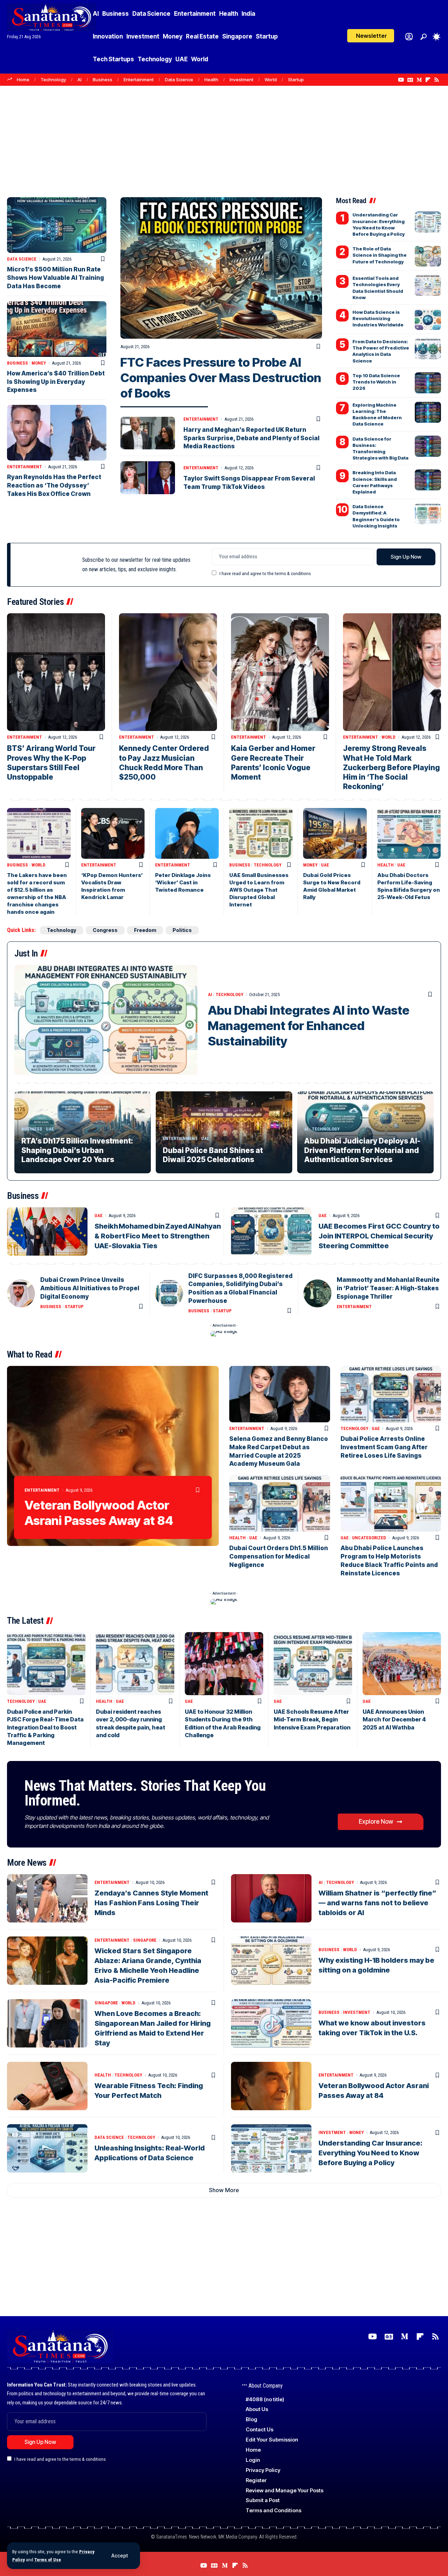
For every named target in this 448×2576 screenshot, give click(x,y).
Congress (105, 930)
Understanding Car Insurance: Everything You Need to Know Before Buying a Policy (370, 2153)
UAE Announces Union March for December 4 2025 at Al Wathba (394, 1719)
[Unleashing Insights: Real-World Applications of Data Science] (47, 2148)
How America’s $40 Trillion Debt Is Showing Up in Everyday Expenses (56, 382)
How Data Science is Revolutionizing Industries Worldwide (378, 318)
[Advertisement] (224, 138)
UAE (325, 865)
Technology (53, 80)
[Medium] (419, 80)
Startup (296, 80)
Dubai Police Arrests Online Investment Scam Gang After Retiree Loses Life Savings (384, 1447)
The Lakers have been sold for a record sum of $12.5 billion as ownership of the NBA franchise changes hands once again (37, 893)
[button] (120, 2556)
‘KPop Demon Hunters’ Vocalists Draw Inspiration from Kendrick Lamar (112, 886)
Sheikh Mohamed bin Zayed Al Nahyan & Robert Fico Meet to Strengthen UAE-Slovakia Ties (158, 1236)
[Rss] (437, 80)
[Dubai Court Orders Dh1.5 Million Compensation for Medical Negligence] (280, 1503)
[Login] (409, 37)
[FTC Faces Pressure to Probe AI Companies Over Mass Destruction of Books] (221, 268)
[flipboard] (428, 80)
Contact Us (260, 2429)
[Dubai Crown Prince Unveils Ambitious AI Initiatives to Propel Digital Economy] (21, 1293)
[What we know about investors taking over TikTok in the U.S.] (271, 2023)
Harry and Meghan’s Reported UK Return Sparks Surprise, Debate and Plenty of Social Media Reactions (251, 438)
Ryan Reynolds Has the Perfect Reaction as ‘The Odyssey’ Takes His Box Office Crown (54, 485)
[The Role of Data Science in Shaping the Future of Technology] (428, 256)
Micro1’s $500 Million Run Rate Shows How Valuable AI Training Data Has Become (55, 278)
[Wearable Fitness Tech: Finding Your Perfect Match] (47, 2086)
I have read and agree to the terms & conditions (265, 573)
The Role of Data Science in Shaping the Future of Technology (380, 255)
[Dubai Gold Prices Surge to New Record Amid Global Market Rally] (335, 833)
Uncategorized (369, 1538)
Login (253, 2460)
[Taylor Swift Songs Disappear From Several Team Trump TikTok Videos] (148, 478)
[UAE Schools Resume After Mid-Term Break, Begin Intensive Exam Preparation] (313, 1663)
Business (103, 80)
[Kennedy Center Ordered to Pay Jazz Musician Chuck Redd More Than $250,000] (168, 672)
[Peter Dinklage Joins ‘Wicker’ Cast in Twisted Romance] (187, 833)
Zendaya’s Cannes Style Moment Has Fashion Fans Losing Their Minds (151, 1903)
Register (256, 2480)
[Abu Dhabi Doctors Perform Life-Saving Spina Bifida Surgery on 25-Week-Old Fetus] (409, 833)
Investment (241, 80)
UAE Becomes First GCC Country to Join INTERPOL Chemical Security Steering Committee (379, 1236)
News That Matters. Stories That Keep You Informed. (145, 1793)
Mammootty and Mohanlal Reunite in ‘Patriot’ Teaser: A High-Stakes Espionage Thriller (388, 1288)
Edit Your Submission (272, 2440)
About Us (257, 2409)
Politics (182, 930)
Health (211, 80)
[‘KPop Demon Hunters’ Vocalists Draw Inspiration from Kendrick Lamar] (113, 833)
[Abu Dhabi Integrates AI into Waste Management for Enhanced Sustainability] (106, 1020)
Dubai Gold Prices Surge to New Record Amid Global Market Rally (332, 886)
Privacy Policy (263, 2470)
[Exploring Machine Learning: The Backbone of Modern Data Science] (428, 412)
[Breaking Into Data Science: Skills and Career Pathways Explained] (428, 480)
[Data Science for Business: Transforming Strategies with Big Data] (428, 446)
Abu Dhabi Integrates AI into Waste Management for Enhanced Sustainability (309, 1025)
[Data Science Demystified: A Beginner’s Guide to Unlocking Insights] (428, 514)
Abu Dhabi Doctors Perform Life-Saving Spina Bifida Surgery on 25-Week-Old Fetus (409, 886)
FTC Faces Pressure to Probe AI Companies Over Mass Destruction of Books (221, 378)
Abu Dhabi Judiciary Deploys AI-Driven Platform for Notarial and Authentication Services (362, 1150)
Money (39, 363)
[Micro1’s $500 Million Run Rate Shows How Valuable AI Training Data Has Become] (57, 225)
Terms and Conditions (274, 2510)
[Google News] (410, 80)
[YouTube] (401, 80)
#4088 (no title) (265, 2399)
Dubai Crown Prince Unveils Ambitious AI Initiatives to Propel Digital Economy (90, 1288)
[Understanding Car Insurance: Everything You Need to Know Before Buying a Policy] (428, 222)
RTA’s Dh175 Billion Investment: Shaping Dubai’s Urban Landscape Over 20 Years (77, 1150)
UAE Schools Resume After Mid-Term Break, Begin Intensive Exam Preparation (312, 1719)
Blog (251, 2419)
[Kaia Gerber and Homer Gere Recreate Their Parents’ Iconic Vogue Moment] (280, 672)
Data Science (179, 80)
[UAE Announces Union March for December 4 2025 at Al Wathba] (402, 1663)
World (271, 80)
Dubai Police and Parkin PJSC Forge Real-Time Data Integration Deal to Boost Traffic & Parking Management (45, 1727)
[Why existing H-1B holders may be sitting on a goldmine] (271, 1961)
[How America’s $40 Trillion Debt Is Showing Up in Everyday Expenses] (57, 329)
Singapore (145, 1940)
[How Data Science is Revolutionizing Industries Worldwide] (428, 319)
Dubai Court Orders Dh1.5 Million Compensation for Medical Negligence (279, 1556)
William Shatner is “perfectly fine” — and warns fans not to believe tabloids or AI (377, 1903)
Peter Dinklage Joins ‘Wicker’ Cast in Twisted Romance (183, 882)
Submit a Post (263, 2500)
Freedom (145, 930)
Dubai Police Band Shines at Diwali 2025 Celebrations (213, 1155)
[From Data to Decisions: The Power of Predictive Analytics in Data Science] (428, 349)
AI (79, 80)
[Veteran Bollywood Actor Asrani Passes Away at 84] (113, 1456)
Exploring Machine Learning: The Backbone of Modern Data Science (377, 415)
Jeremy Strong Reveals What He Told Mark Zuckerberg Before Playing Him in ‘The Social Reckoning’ (391, 767)
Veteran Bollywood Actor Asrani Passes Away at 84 (99, 1513)
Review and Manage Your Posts (285, 2490)
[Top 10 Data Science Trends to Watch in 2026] (428, 383)
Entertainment (139, 80)
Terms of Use (48, 2560)
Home (23, 80)
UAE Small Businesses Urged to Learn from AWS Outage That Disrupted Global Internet (259, 890)
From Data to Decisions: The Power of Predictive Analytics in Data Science (381, 351)
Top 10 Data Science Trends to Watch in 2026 (376, 382)
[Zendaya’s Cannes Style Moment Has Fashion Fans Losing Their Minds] (47, 1898)
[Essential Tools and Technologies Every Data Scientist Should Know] (428, 285)
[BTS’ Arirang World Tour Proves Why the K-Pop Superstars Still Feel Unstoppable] (56, 672)
